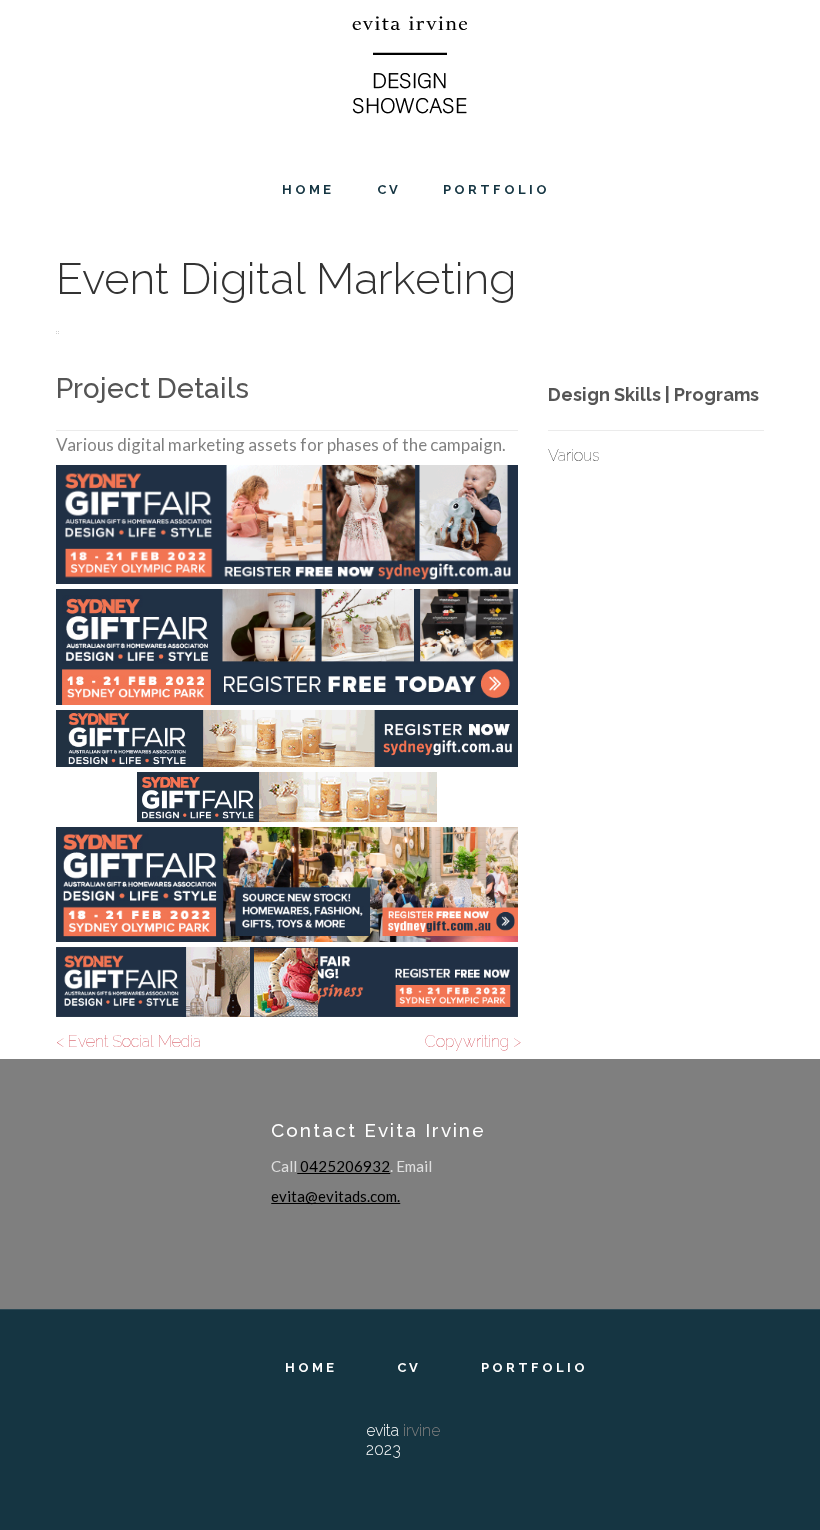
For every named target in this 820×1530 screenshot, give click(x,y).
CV (409, 1367)
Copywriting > (473, 1041)
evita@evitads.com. (335, 1196)
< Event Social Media (128, 1041)
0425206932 (343, 1166)
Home (311, 1367)
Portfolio (534, 1367)
